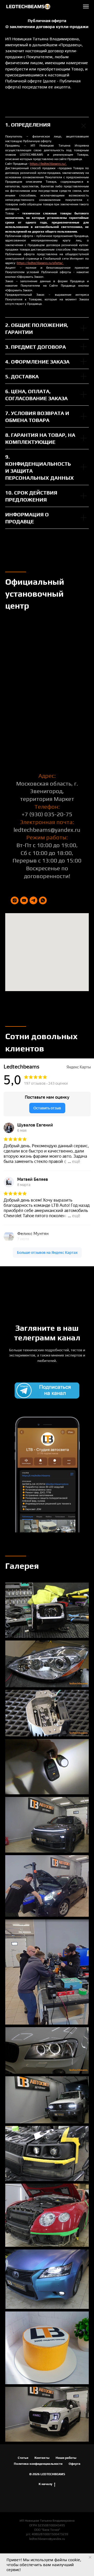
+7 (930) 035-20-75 (47, 2475)
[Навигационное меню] (86, 6)
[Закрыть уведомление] (90, 2557)
